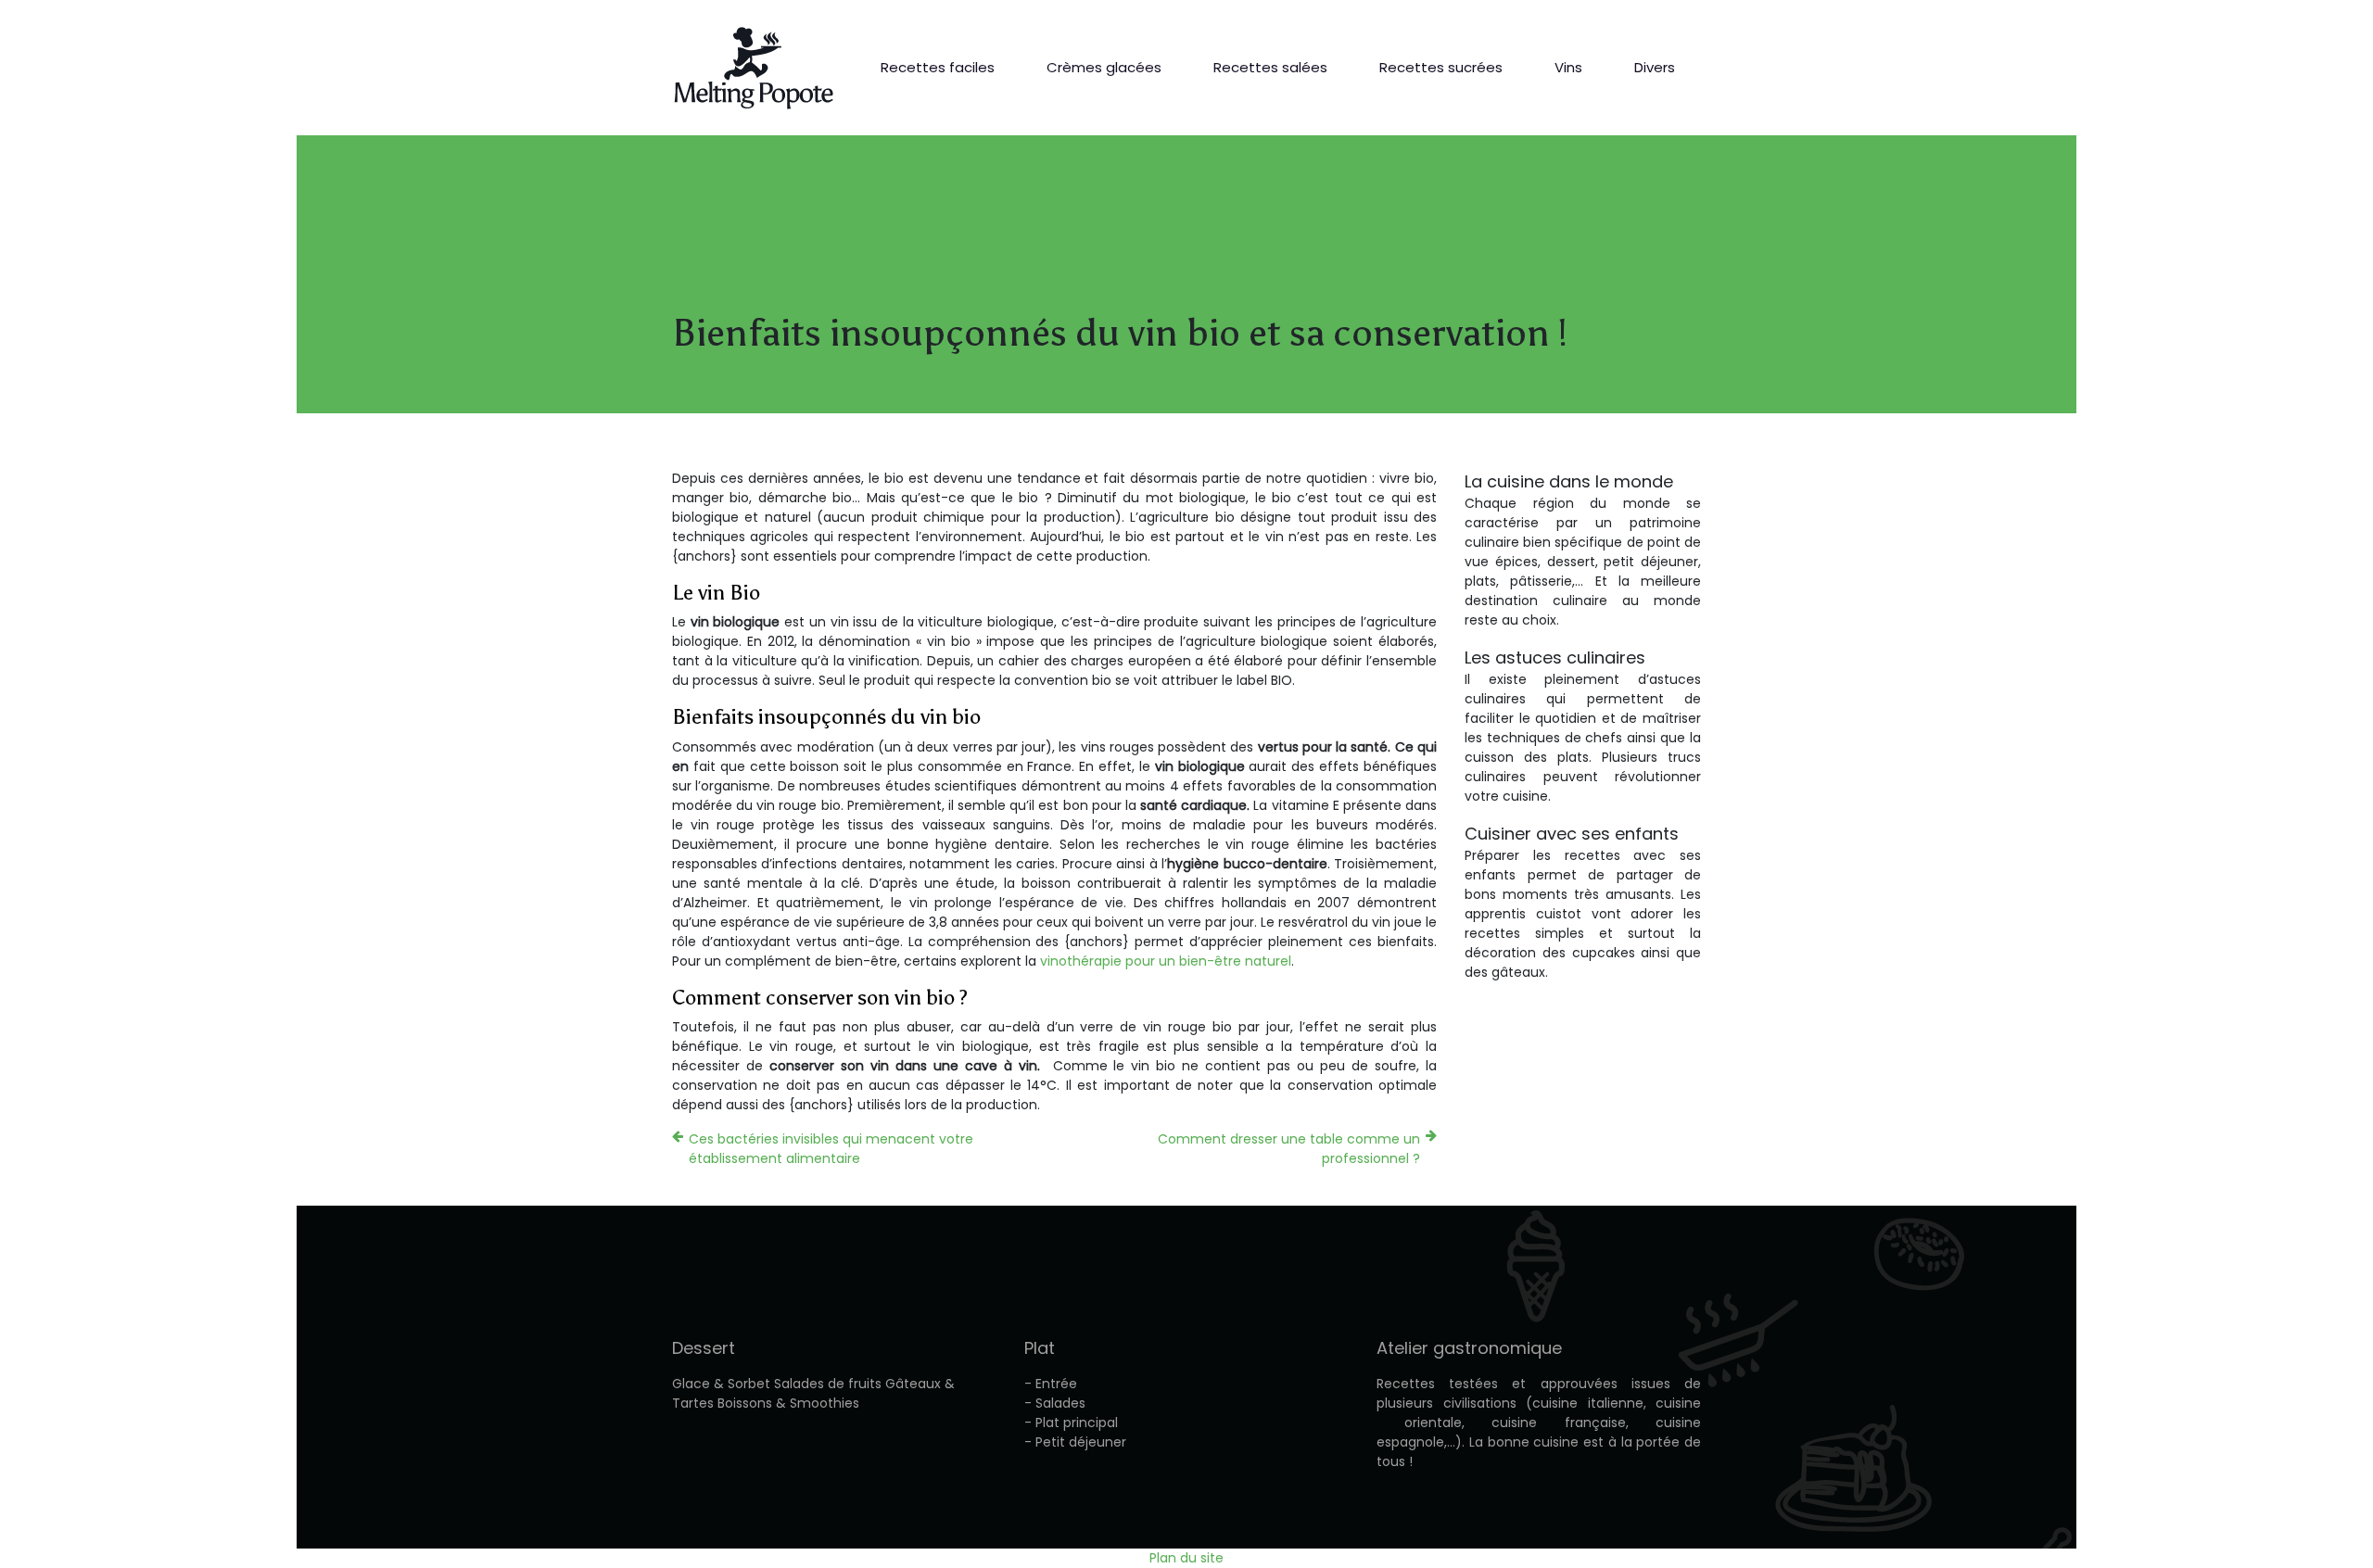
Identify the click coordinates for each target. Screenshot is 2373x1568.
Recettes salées (1270, 67)
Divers (1655, 67)
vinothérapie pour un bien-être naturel (1166, 961)
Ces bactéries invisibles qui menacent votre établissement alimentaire (831, 1149)
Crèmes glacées (1104, 67)
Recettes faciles (938, 67)
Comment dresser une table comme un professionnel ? (1289, 1149)
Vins (1568, 67)
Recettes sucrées (1441, 67)
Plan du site (1186, 1558)
